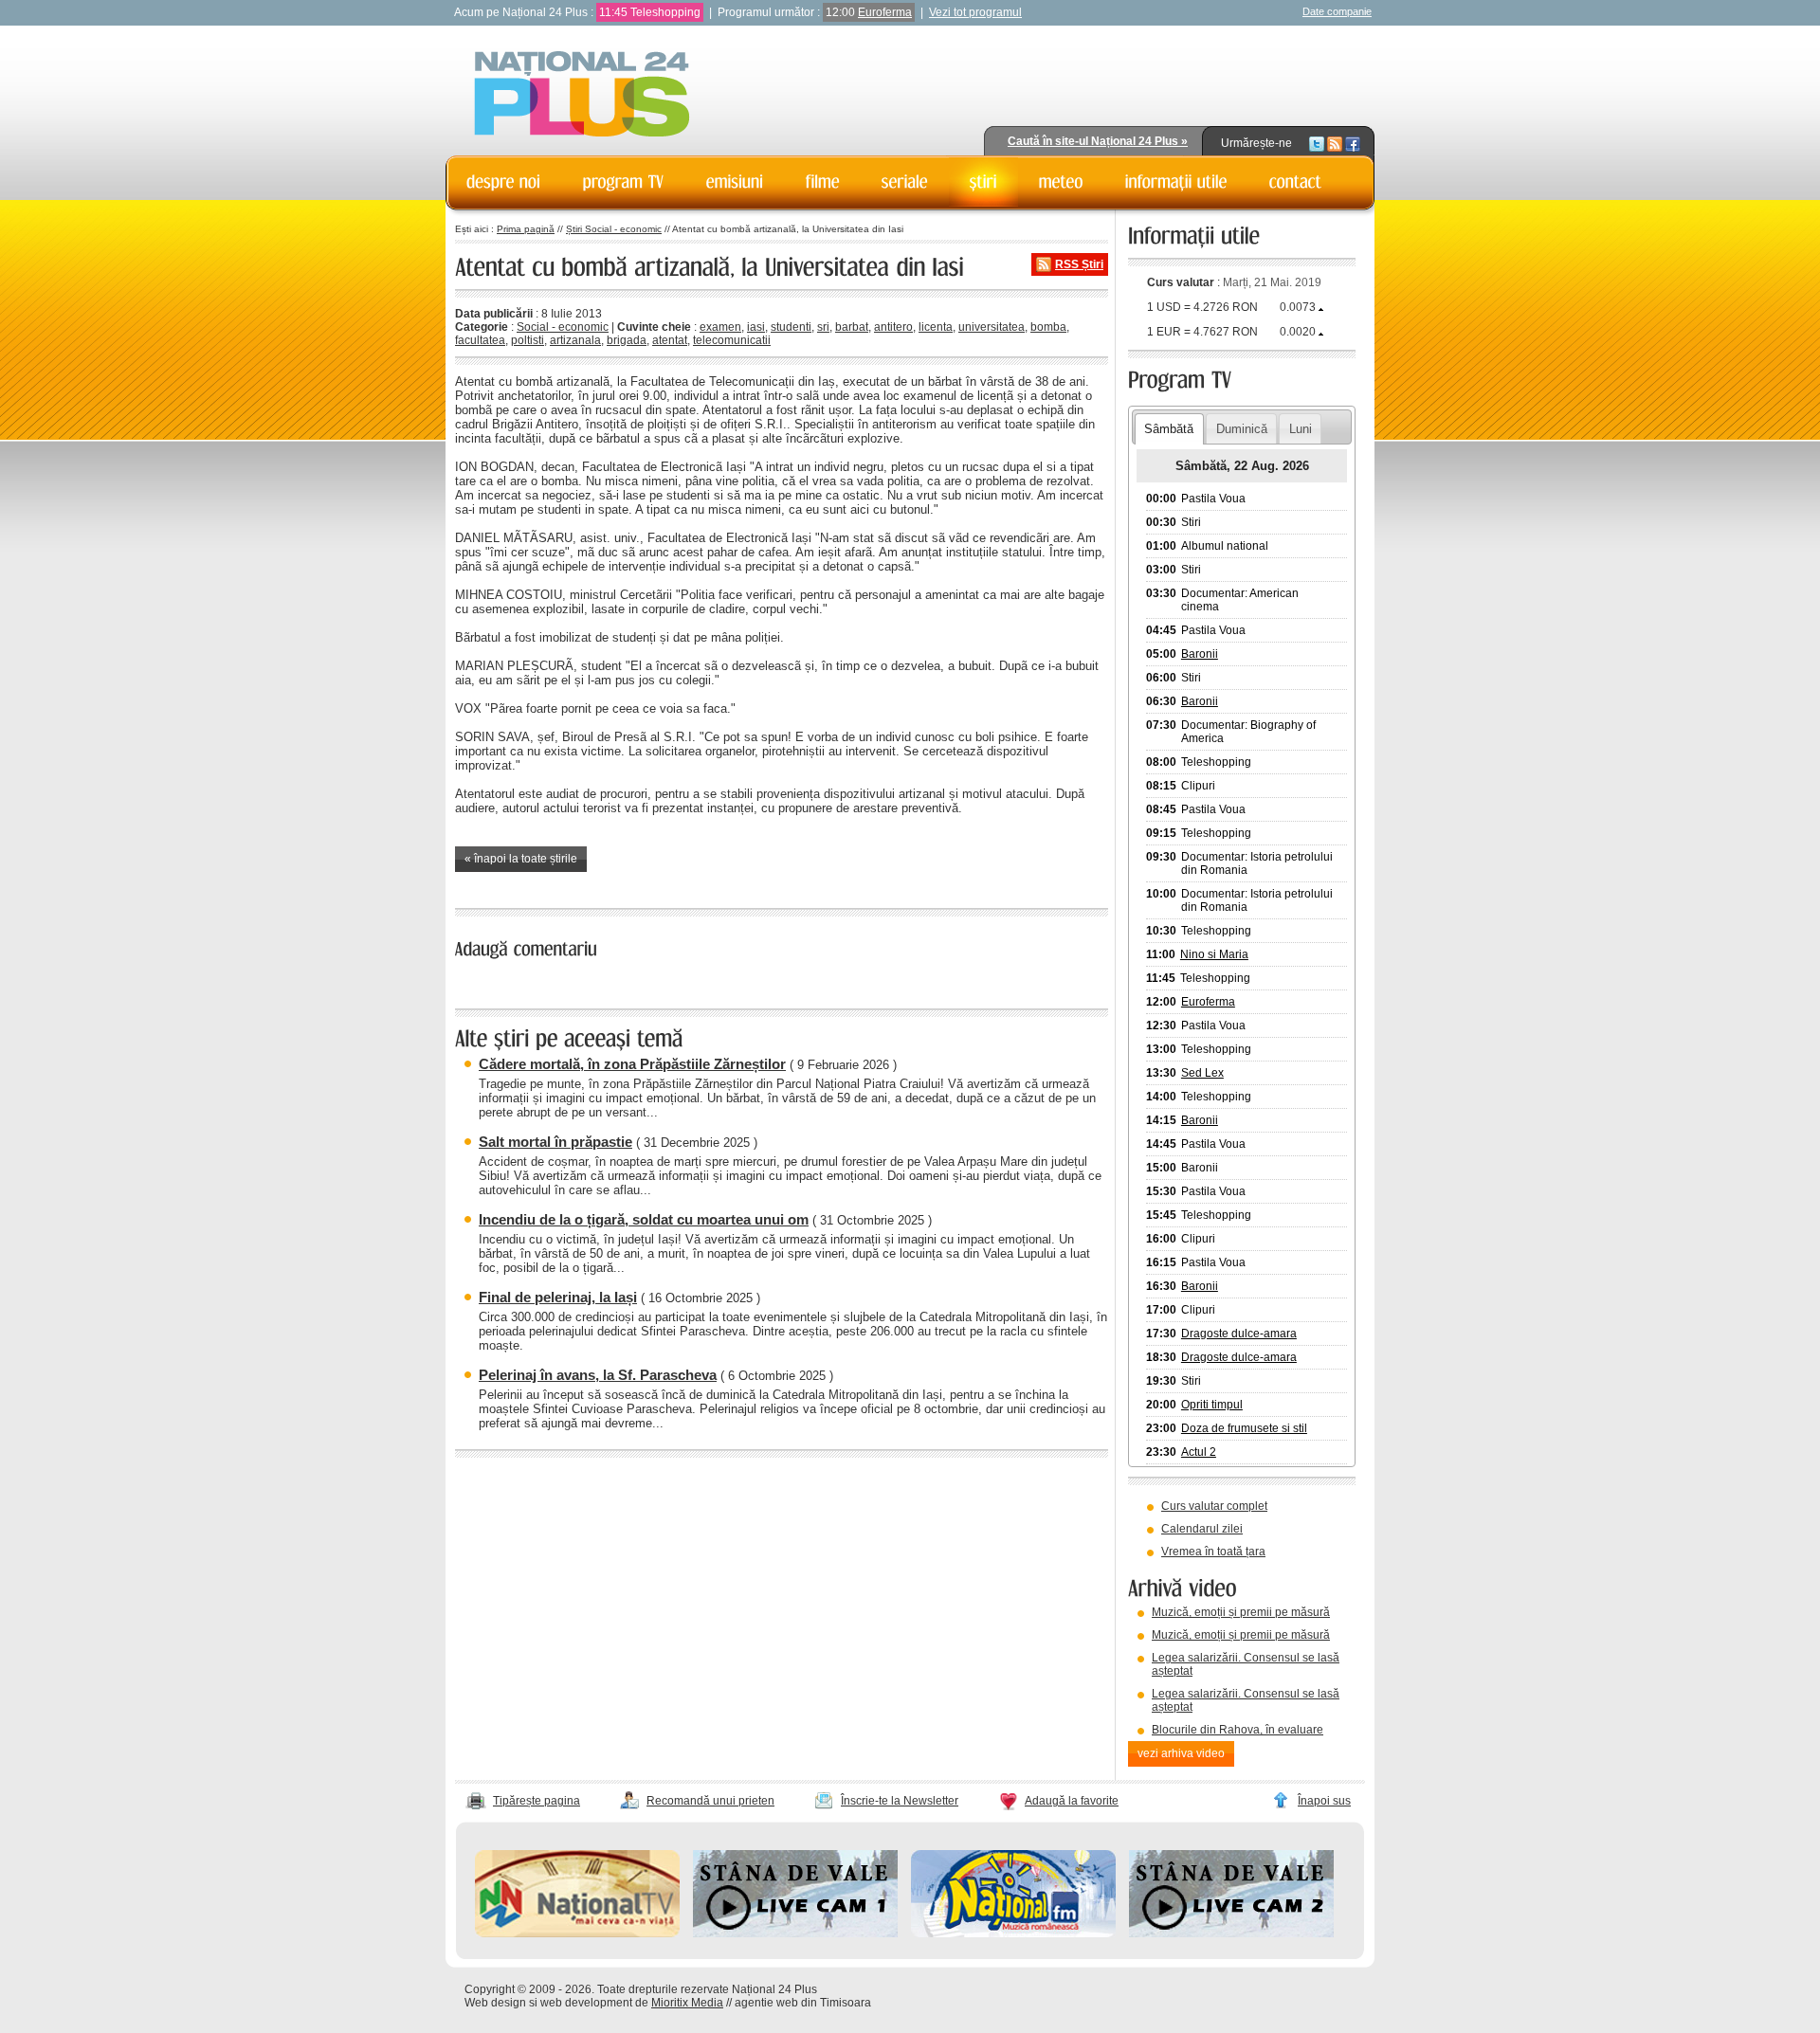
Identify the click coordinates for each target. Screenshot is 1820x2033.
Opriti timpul (1212, 1405)
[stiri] (983, 182)
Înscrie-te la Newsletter (900, 1801)
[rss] (1335, 143)
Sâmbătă (1169, 429)
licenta (936, 327)
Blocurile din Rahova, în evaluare (1238, 1730)
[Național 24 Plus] (582, 95)
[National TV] (577, 1933)
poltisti (528, 340)
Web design (495, 2003)
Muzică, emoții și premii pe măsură (1241, 1612)
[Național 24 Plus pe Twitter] (1317, 143)
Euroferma (885, 12)
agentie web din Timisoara (803, 2003)
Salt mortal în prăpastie (555, 1142)
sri (823, 327)
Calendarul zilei (1202, 1529)
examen (720, 327)
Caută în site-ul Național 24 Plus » (1098, 141)
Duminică (1242, 429)
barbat (852, 327)
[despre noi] (504, 182)
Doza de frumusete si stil (1244, 1428)
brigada (627, 340)
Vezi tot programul (975, 12)
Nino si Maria (1214, 954)
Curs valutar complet (1214, 1506)
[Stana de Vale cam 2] (1231, 1933)
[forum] (1061, 182)
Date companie (1337, 11)
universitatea (992, 327)
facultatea (480, 340)
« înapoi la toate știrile (521, 859)
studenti (791, 327)
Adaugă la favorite (1072, 1801)
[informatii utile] (1176, 182)
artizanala (575, 340)
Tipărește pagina (537, 1801)
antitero (893, 327)
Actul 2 (1199, 1452)
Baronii (1200, 654)
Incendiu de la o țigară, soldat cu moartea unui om (644, 1219)
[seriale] (905, 182)
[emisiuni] (735, 182)
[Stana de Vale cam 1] (795, 1933)
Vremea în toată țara (1213, 1552)
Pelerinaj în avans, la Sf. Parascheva (598, 1375)
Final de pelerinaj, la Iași (558, 1297)
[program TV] (624, 182)
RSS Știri (1079, 264)
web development (586, 2003)
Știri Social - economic (614, 229)
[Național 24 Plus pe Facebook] (1353, 143)
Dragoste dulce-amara (1239, 1334)
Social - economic (563, 327)
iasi (756, 327)
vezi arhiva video (1181, 1753)
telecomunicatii (732, 340)
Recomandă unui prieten (710, 1801)
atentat (670, 340)
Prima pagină (526, 229)
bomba (1048, 327)
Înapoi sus (1324, 1801)
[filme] (823, 182)
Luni (1301, 429)
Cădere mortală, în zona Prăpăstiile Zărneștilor (632, 1064)
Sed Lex (1202, 1073)
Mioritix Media (687, 2003)
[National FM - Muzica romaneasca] (1013, 1933)
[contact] (1296, 182)
